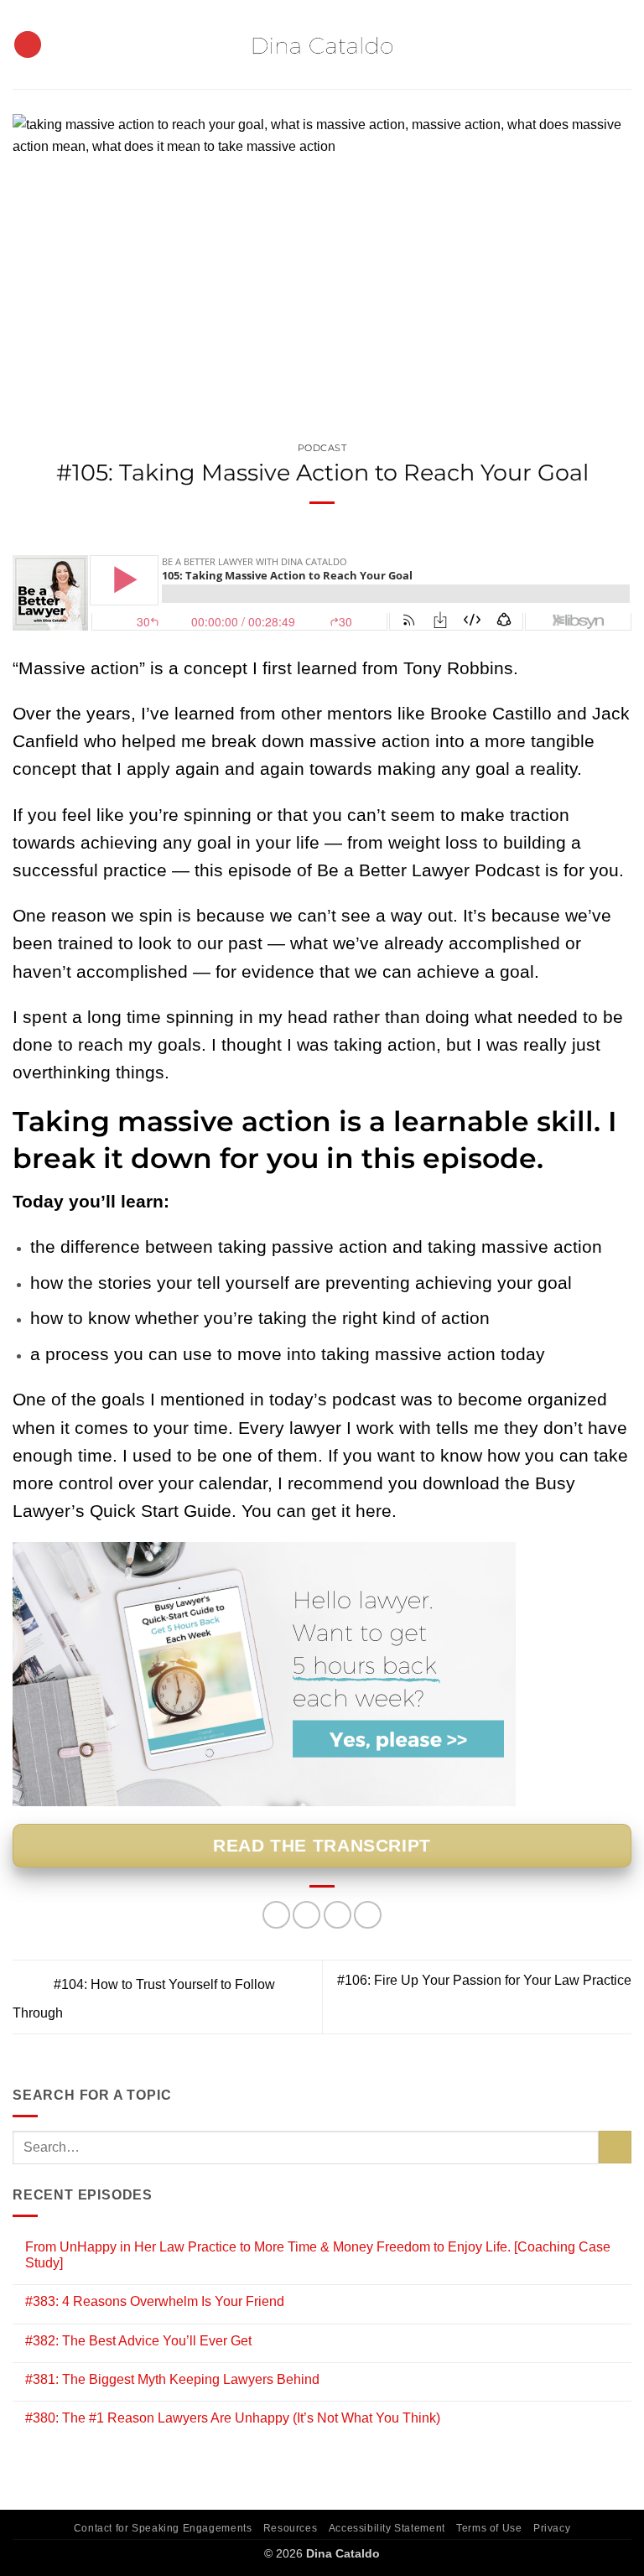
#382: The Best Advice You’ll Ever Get (138, 2341)
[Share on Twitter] (306, 1915)
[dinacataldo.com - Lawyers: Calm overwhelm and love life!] (322, 45)
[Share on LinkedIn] (368, 1915)
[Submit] (615, 2147)
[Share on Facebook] (276, 1915)
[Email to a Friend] (338, 1915)
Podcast (322, 448)
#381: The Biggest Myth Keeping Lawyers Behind (172, 2379)
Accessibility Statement (387, 2528)
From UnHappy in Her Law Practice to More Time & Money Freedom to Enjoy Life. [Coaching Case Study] (318, 2255)
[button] (28, 45)
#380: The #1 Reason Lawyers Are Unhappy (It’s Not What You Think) (233, 2418)
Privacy (552, 2528)
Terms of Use (489, 2528)
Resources (291, 2528)
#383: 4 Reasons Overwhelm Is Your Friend (155, 2301)
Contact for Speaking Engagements (163, 2528)
